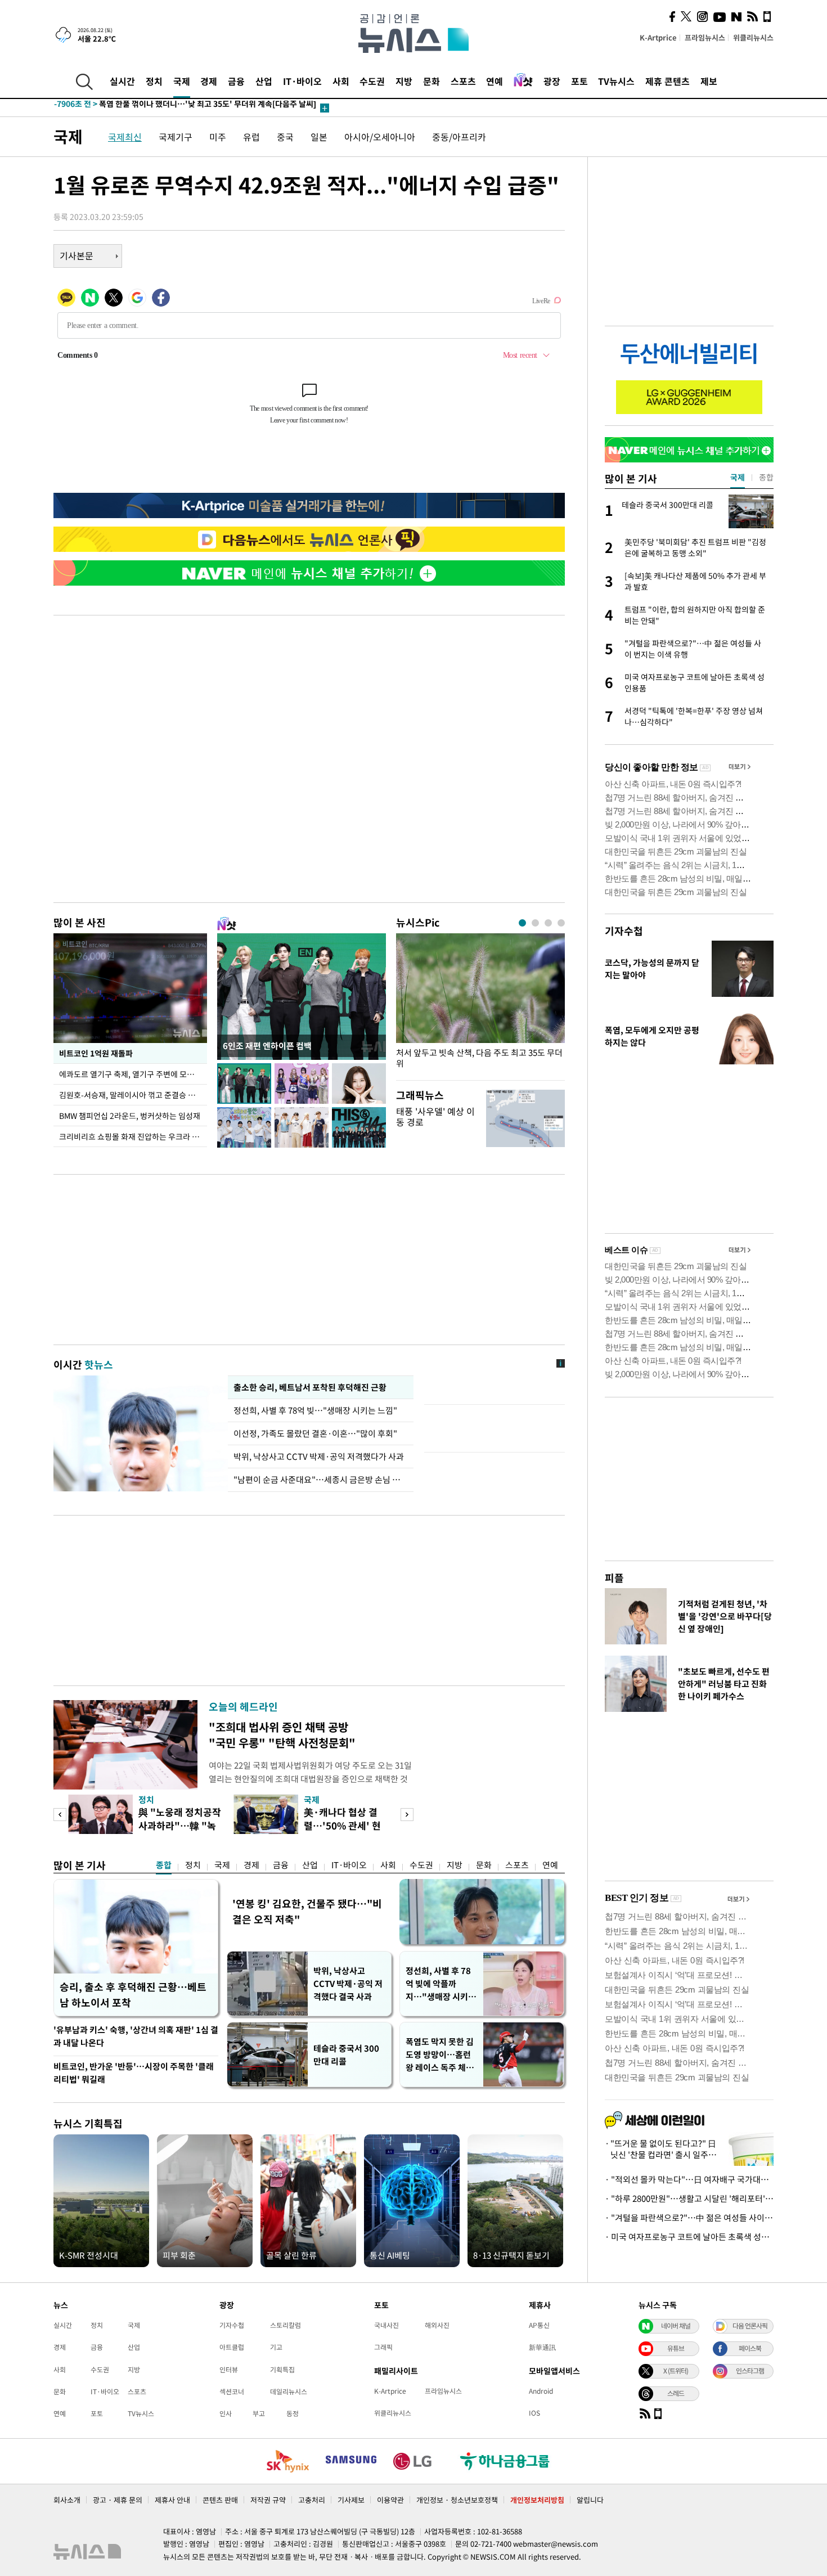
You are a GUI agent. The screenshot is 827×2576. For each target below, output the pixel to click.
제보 (709, 81)
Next (407, 1815)
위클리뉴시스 (753, 37)
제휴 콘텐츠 (668, 81)
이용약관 (390, 2500)
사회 (341, 81)
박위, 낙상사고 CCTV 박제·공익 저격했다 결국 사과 (348, 1984)
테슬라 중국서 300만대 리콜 (346, 2055)
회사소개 (67, 2500)
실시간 (122, 81)
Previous (60, 1815)
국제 (182, 81)
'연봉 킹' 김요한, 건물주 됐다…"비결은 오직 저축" (307, 1911)
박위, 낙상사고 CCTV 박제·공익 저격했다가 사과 (319, 1456)
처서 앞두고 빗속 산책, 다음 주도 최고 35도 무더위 (479, 1058)
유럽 (251, 137)
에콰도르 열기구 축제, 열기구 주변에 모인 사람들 (133, 1074)
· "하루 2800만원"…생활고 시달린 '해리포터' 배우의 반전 (689, 2199)
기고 (276, 2347)
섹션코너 (232, 2391)
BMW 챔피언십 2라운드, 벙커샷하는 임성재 (130, 1116)
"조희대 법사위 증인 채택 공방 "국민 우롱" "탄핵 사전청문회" (282, 1735)
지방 (404, 81)
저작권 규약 (268, 2500)
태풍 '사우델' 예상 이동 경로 (435, 1116)
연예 (495, 81)
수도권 (372, 81)
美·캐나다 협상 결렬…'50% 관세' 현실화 (342, 1825)
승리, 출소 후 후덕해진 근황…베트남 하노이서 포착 (133, 1995)
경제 (209, 81)
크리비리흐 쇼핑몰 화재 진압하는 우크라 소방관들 (133, 1136)
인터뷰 (229, 2370)
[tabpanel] (480, 1004)
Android (541, 2391)
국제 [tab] (738, 477)
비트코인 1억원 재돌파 (96, 1053)
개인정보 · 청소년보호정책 (457, 2500)
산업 (264, 81)
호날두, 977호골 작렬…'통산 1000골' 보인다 (151, 108)
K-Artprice (658, 37)
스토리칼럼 (286, 2325)
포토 (579, 81)
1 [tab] (522, 923)
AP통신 (539, 2325)
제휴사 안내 (172, 2500)
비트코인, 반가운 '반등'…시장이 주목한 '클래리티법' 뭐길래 (134, 2073)
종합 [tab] (766, 477)
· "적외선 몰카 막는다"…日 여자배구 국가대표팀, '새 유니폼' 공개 (689, 2179)
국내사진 (386, 2325)
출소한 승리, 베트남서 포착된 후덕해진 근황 (310, 1387)
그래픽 (383, 2347)
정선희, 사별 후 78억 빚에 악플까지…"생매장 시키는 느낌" (441, 1984)
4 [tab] (561, 923)
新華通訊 (542, 2347)
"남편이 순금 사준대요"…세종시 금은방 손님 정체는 (321, 1480)
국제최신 (125, 137)
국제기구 (176, 137)
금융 (236, 81)
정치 (154, 81)
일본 (319, 137)
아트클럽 (232, 2347)
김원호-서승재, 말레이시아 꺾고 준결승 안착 (131, 1095)
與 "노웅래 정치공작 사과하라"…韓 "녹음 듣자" (180, 1825)
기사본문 (77, 255)
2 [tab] (535, 923)
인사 (226, 2413)
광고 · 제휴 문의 (118, 2500)
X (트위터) (676, 2371)
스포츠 (463, 81)
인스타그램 (750, 2371)
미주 (218, 137)
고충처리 (312, 2500)
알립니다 (590, 2500)
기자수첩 (624, 931)
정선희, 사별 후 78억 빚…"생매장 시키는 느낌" (317, 1410)
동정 (293, 2413)
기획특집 (282, 2370)
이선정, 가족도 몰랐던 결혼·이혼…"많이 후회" (315, 1433)
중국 (285, 137)
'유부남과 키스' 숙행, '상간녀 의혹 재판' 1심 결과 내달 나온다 (136, 2036)
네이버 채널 (676, 2326)
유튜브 (676, 2348)
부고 (259, 2413)
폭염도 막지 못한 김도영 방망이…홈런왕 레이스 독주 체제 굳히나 (440, 2055)
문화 (432, 81)
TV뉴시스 (616, 81)
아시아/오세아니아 (380, 137)
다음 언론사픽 (750, 2326)
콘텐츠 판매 (220, 2500)
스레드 (676, 2393)
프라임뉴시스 (705, 37)
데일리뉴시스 (289, 2391)
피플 (614, 1578)
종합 (164, 1865)
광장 (552, 81)
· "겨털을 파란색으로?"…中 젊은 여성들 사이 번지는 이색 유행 (689, 2218)
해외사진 (437, 2325)
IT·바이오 (302, 81)
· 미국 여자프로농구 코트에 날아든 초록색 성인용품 (689, 2237)
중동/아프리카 (459, 137)
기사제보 (351, 2500)
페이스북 (750, 2348)
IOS (534, 2413)
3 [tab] (548, 923)
